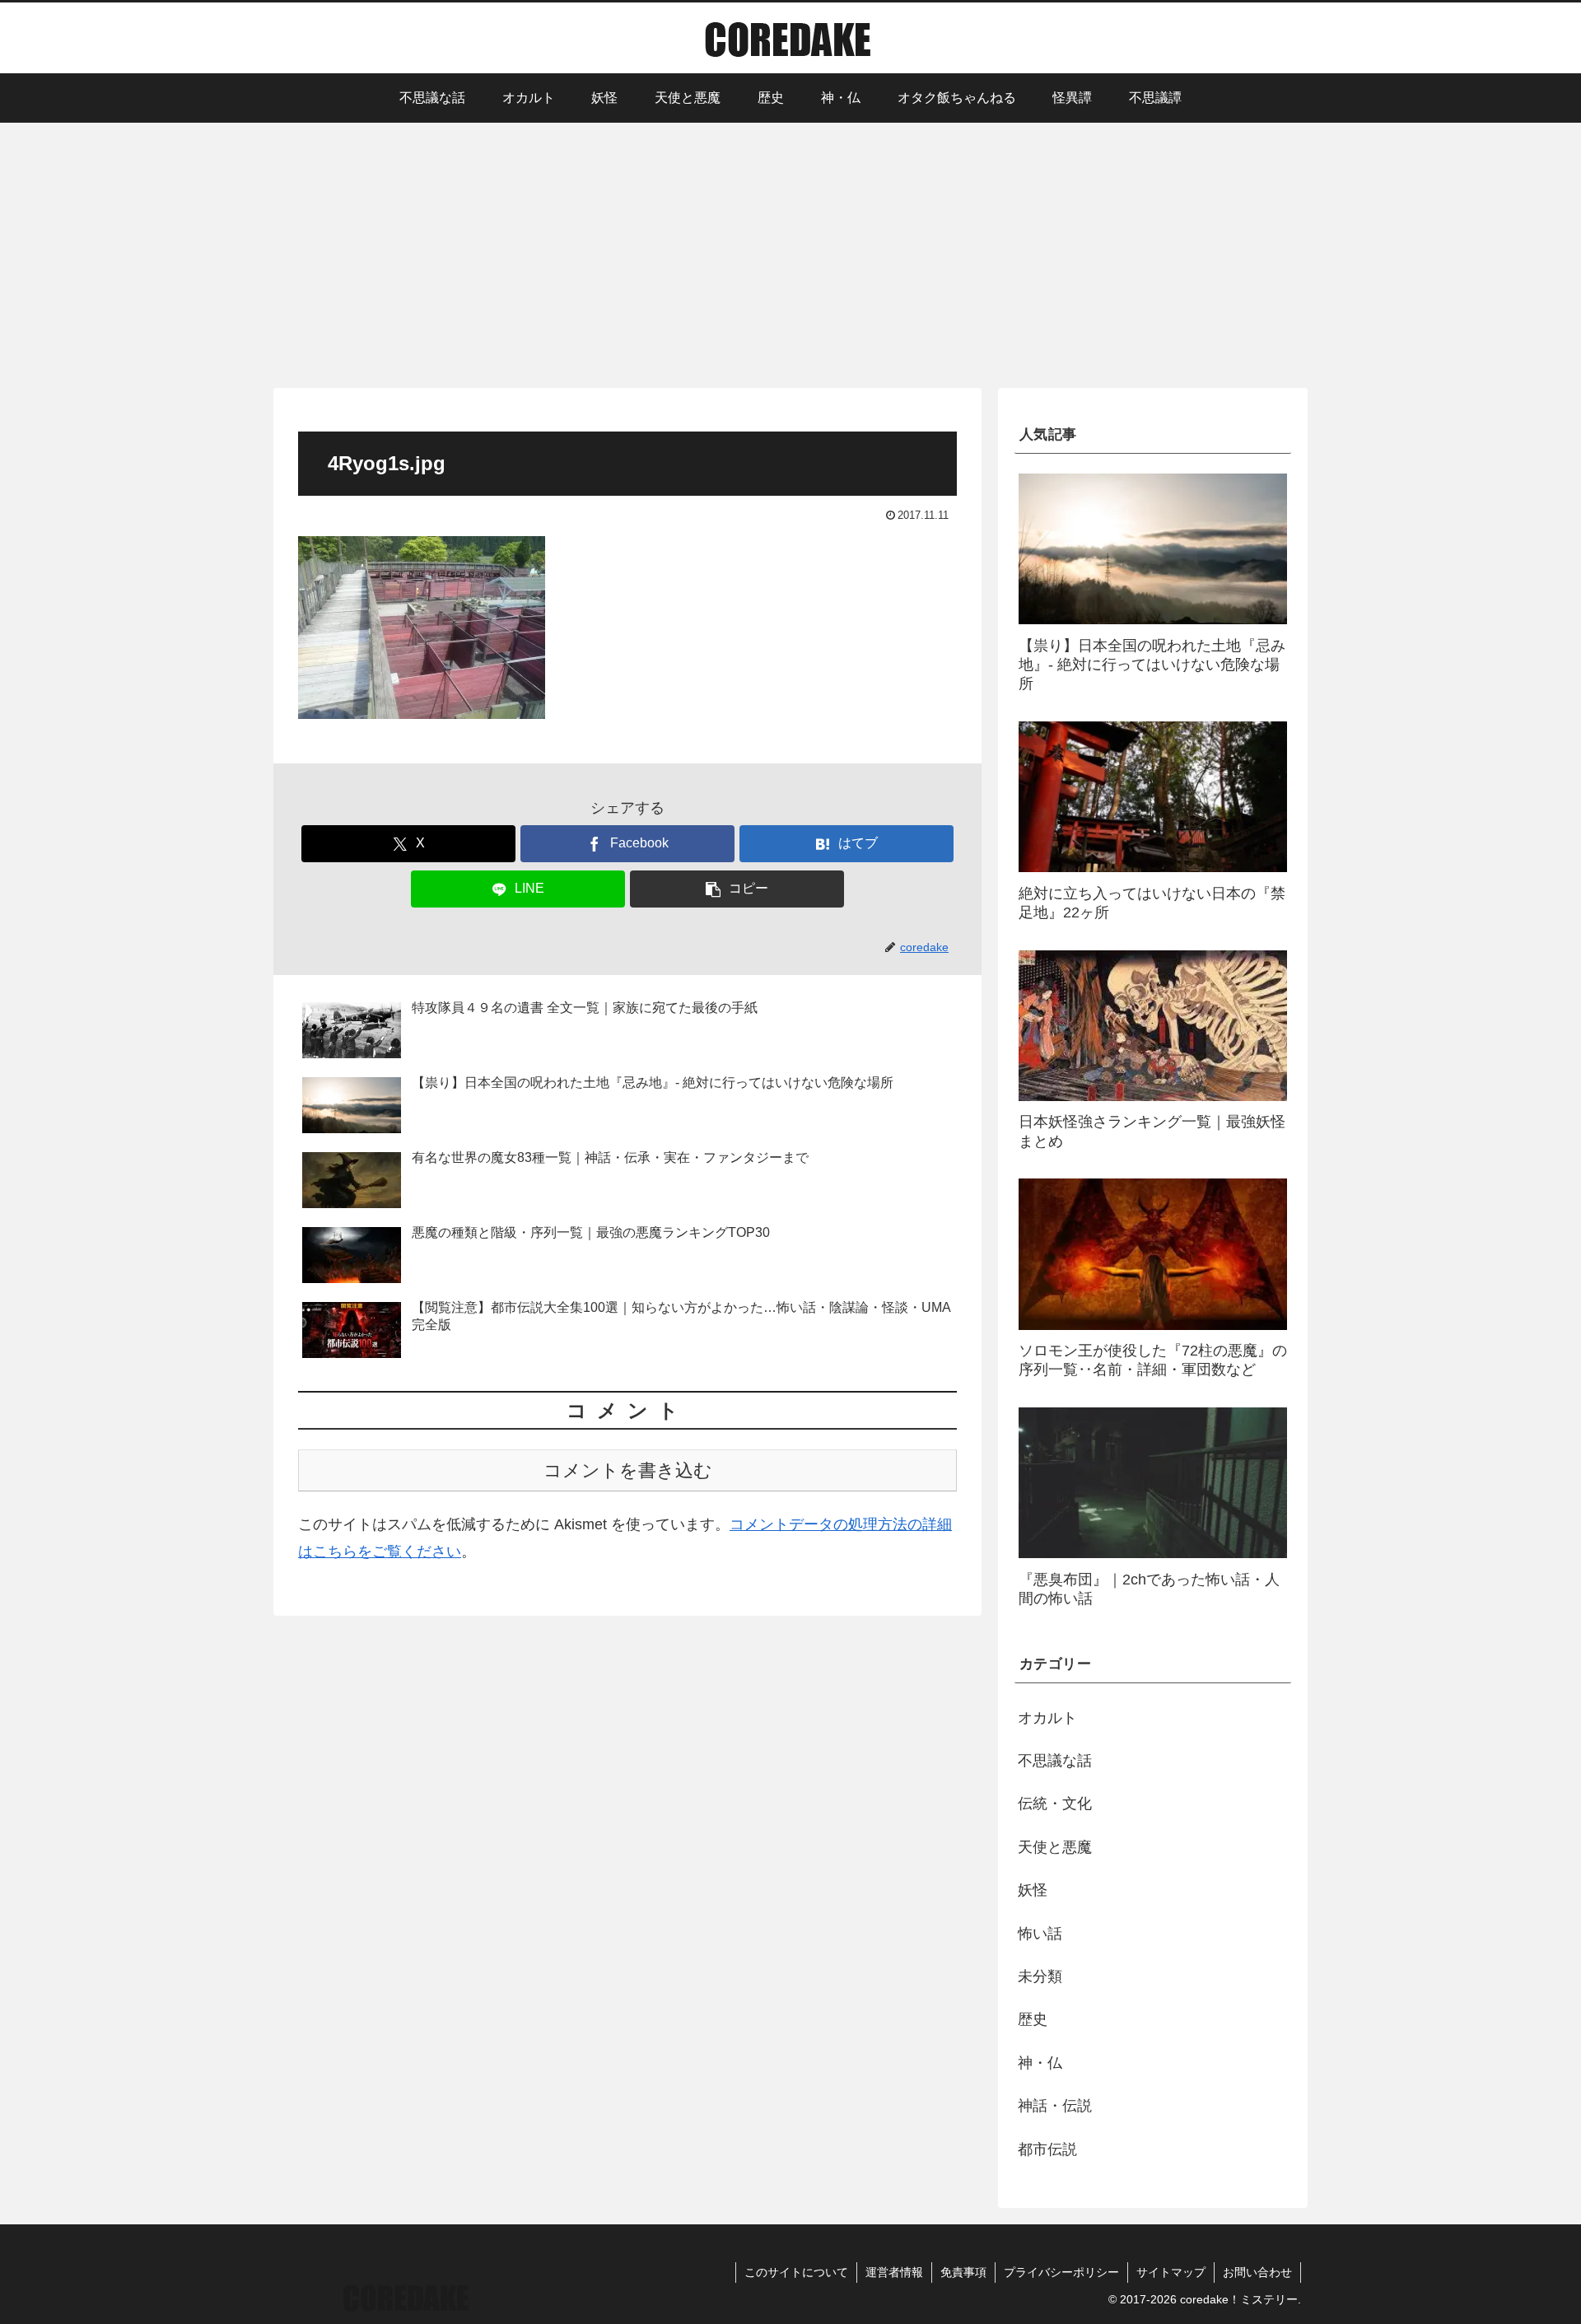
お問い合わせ (1257, 2272)
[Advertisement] (790, 253)
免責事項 (963, 2272)
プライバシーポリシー (1061, 2272)
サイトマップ (1171, 2272)
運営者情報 (894, 2272)
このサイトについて (796, 2272)
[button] (737, 889)
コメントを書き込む (628, 1470)
